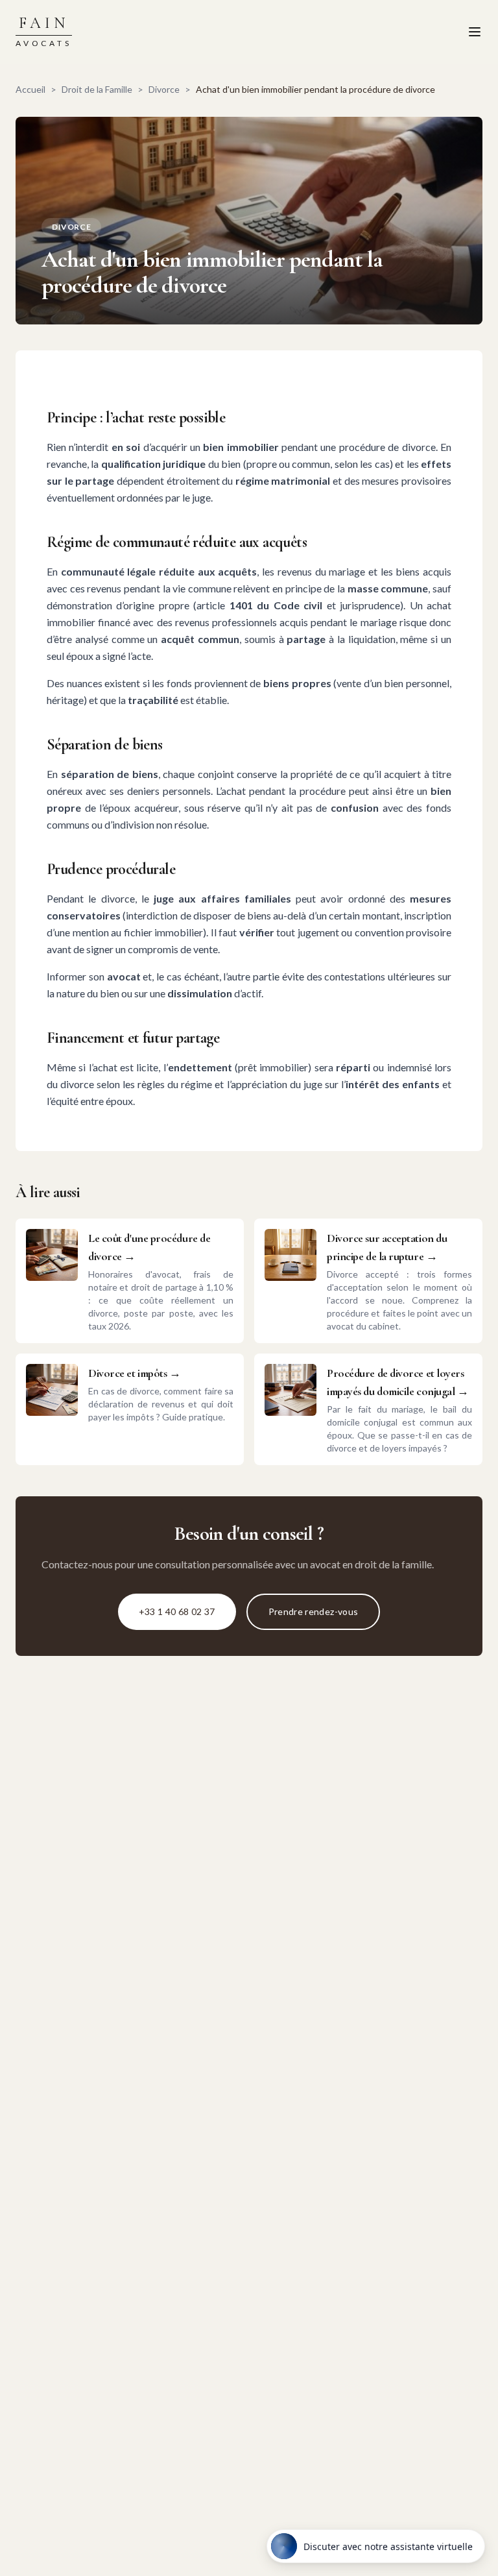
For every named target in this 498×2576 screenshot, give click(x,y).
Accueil (30, 89)
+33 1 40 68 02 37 (177, 1611)
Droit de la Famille (97, 89)
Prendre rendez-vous (314, 1611)
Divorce (164, 89)
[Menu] (475, 32)
